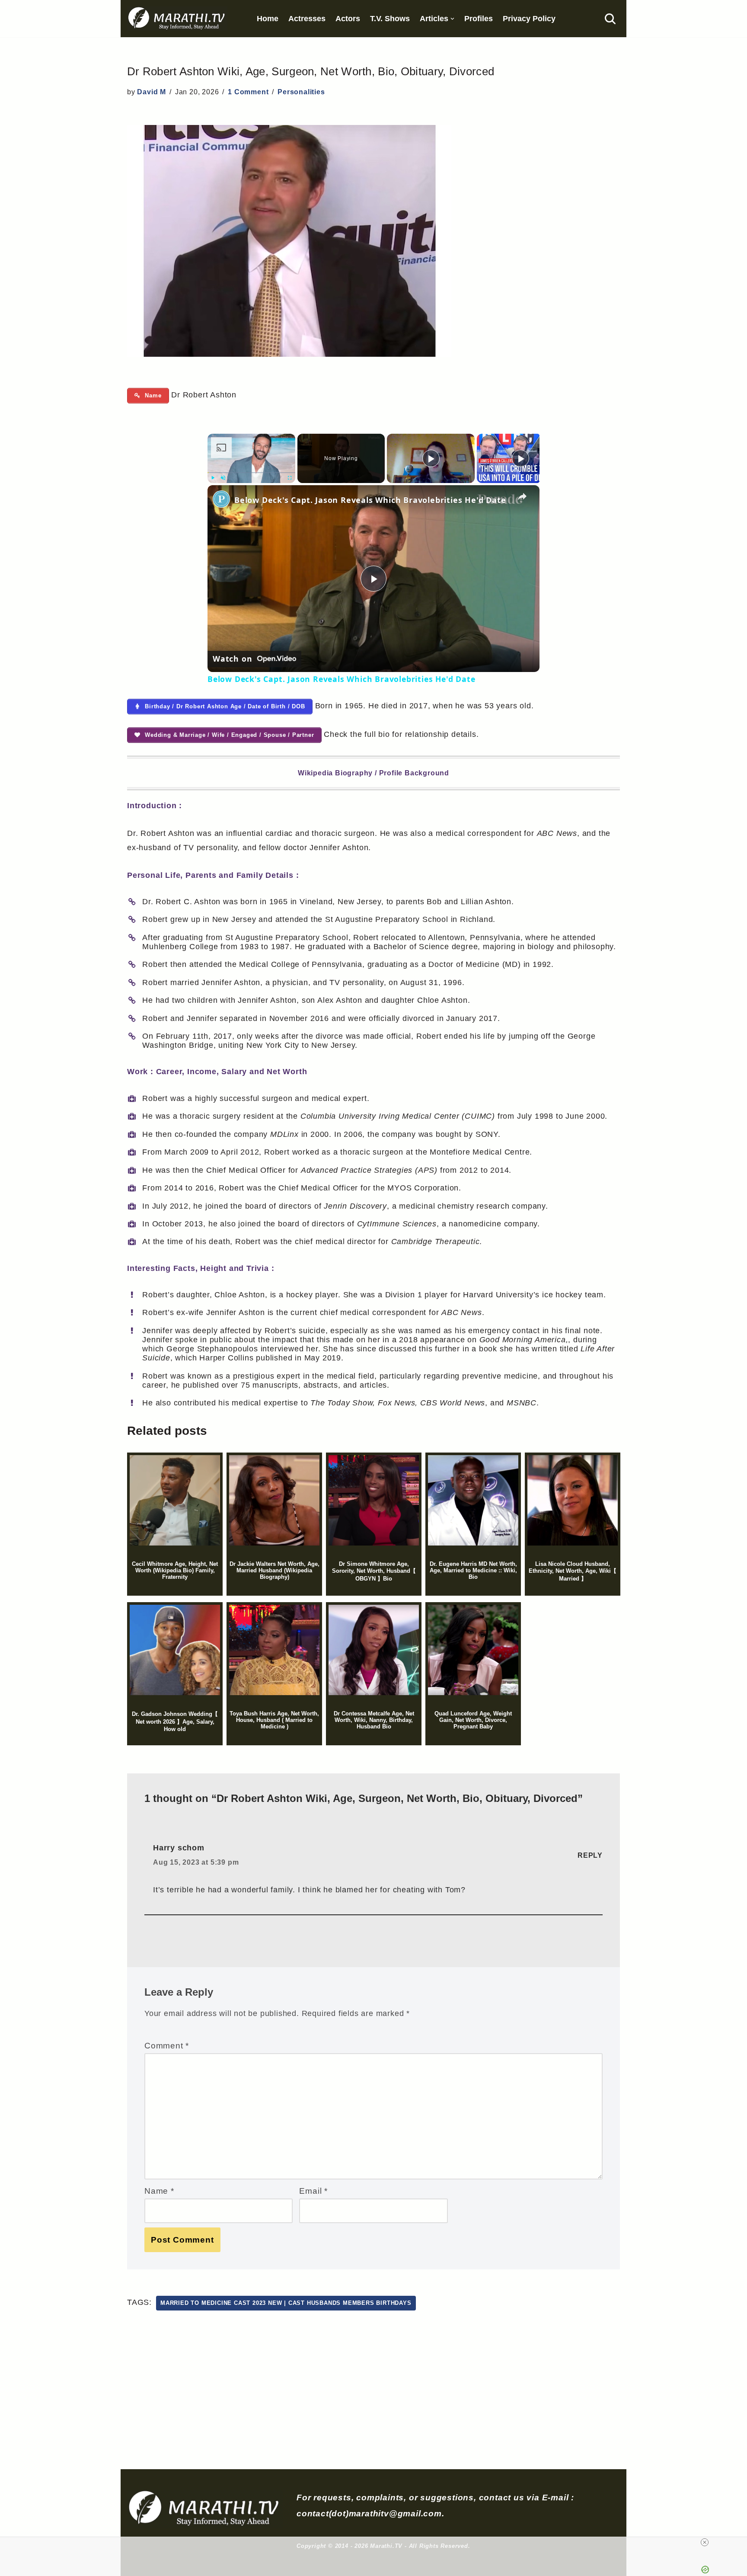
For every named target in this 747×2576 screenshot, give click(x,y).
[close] (705, 2542)
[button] (452, 19)
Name (159, 2191)
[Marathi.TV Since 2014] (177, 19)
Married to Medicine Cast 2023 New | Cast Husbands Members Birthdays (286, 2303)
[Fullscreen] (290, 478)
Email (313, 2191)
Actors (348, 19)
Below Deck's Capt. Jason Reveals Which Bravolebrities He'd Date (370, 500)
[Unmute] (223, 478)
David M (152, 92)
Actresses (307, 19)
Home (268, 19)
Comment (167, 2045)
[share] (522, 496)
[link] (221, 499)
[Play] (213, 478)
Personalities (301, 92)
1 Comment (248, 92)
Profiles (479, 19)
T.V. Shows (390, 19)
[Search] (610, 19)
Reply (590, 1855)
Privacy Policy (529, 19)
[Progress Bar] (251, 473)
